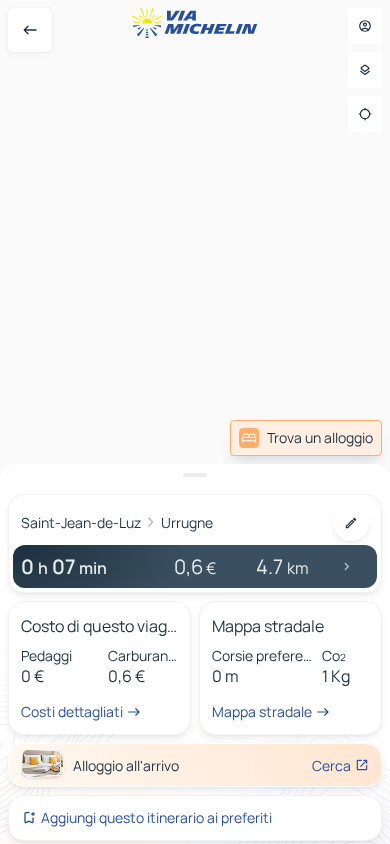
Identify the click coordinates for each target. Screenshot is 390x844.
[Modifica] (351, 523)
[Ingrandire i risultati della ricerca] (195, 475)
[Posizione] (365, 114)
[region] (195, 422)
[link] (306, 438)
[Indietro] (30, 30)
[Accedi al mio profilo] (365, 26)
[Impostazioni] (365, 70)
